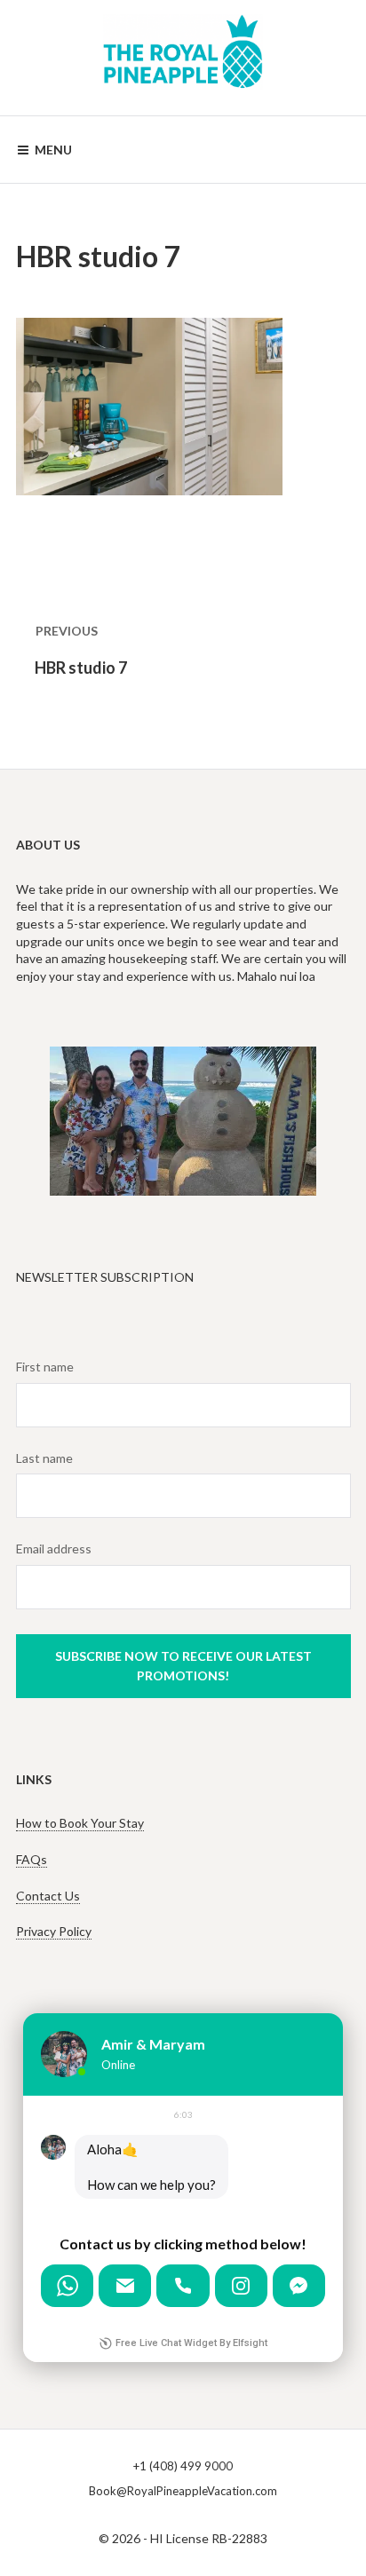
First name (45, 1367)
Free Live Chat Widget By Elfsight (191, 2343)
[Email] (125, 2286)
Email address (54, 1549)
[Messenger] (299, 2286)
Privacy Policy (54, 1931)
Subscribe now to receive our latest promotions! (183, 1666)
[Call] (183, 2286)
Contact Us (48, 1896)
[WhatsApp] (67, 2286)
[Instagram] (241, 2286)
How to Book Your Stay (80, 1823)
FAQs (32, 1859)
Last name (44, 1458)
